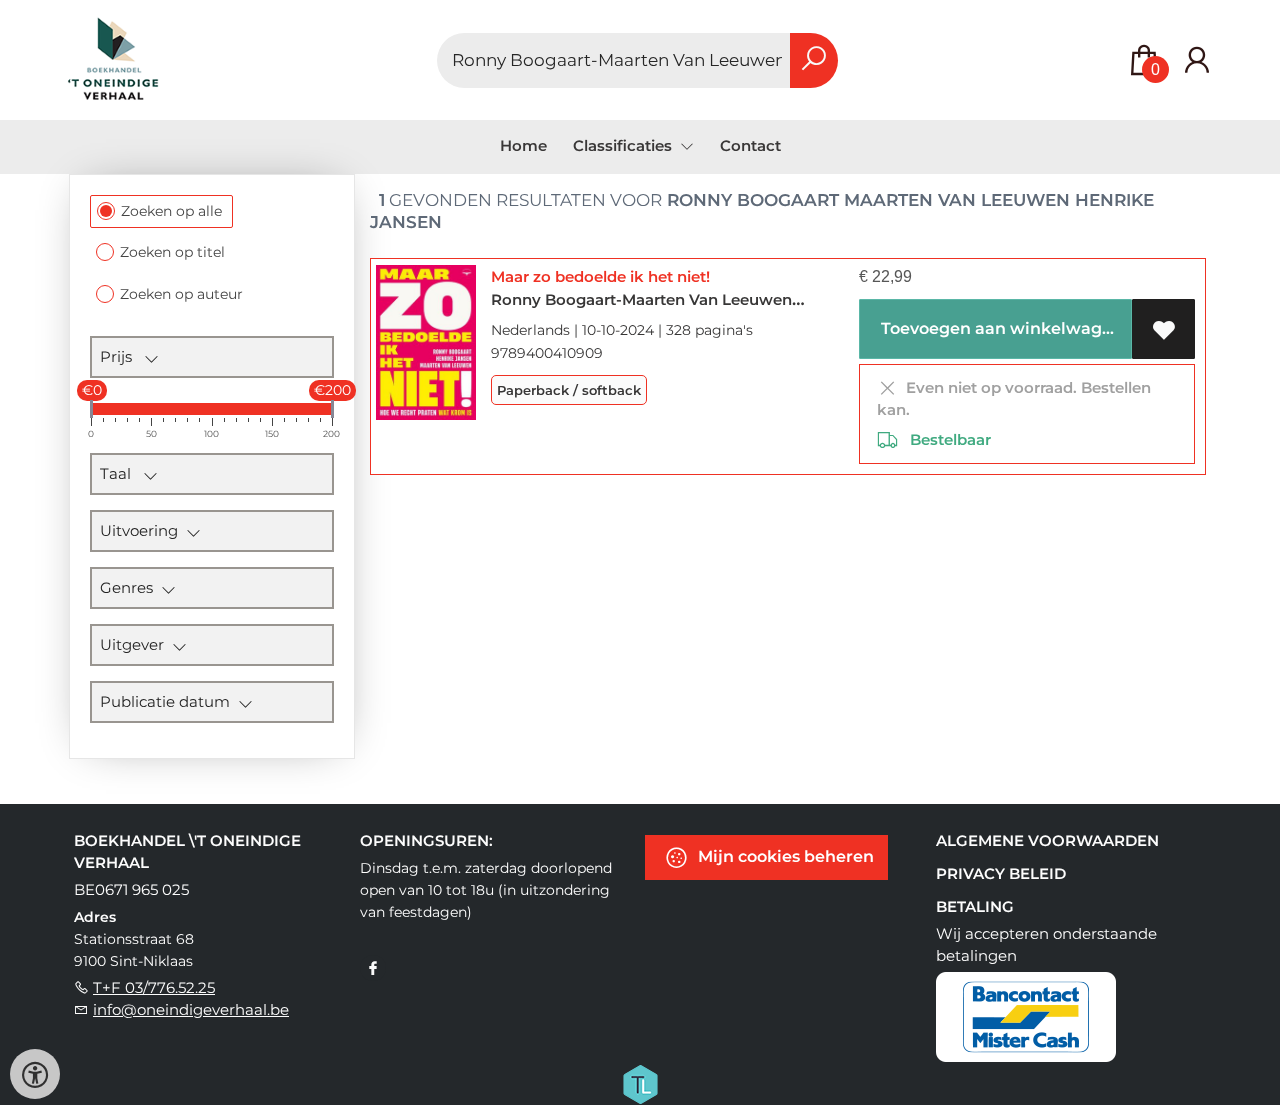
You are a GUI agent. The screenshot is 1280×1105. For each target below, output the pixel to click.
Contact (750, 145)
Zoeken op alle (171, 211)
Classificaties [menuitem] (624, 145)
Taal (121, 473)
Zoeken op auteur (181, 294)
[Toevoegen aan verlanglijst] (1163, 329)
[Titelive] (640, 1083)
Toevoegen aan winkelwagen (1000, 328)
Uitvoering (143, 530)
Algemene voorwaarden (1047, 840)
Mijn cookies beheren (784, 856)
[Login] (1197, 60)
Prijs (122, 356)
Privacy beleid (1001, 873)
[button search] (814, 60)
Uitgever (136, 644)
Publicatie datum (169, 701)
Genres (130, 587)
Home (523, 145)
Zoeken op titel (172, 252)
